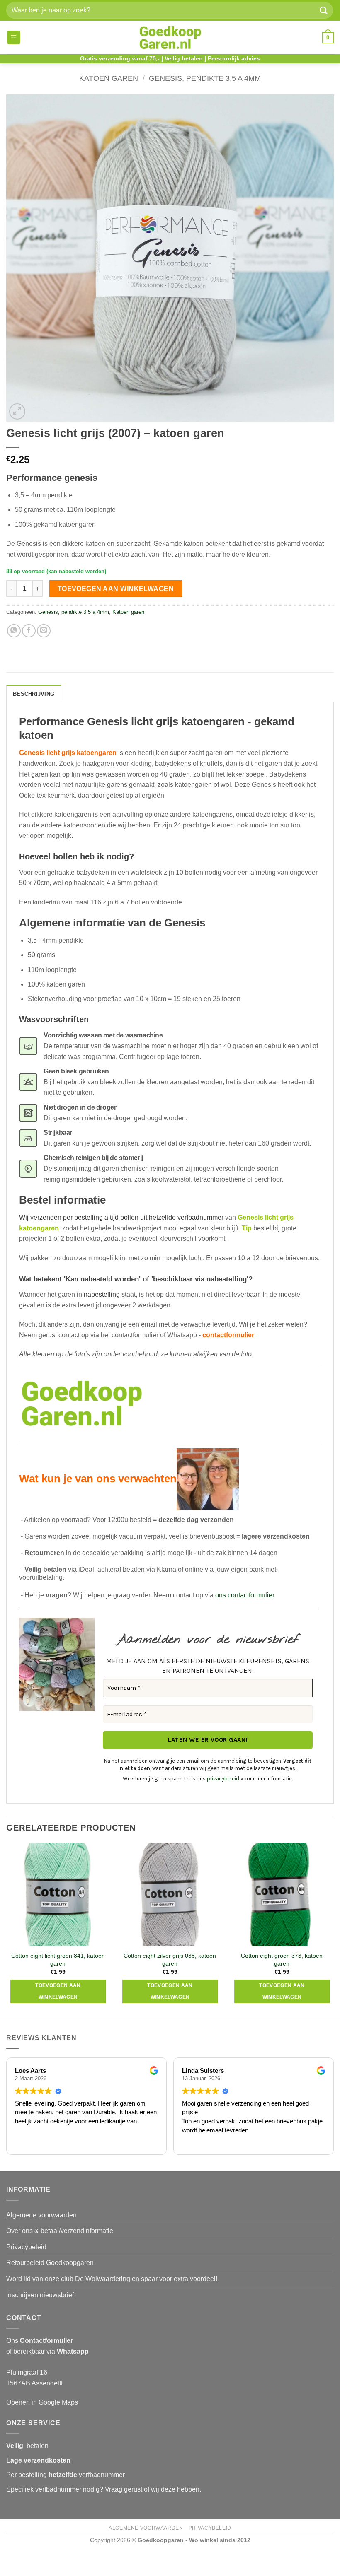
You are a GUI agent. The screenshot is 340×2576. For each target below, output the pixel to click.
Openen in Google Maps (42, 2402)
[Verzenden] (324, 10)
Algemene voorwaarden (41, 2215)
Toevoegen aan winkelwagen (116, 589)
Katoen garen (109, 78)
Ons (40, 2341)
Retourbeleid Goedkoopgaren (50, 2263)
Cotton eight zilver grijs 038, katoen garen (170, 1960)
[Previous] (7, 1931)
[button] (14, 37)
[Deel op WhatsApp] (14, 631)
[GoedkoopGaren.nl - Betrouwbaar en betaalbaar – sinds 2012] (170, 38)
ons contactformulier (245, 1595)
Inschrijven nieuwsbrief (40, 2295)
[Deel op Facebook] (29, 631)
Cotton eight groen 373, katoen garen (282, 1960)
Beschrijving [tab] (34, 694)
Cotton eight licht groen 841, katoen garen (58, 1960)
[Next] (333, 1931)
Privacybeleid (26, 2247)
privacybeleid (223, 1779)
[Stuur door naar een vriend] (44, 631)
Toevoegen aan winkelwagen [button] (58, 1991)
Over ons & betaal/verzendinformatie (60, 2231)
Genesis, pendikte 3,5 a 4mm (205, 78)
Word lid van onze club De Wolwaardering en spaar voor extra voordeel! (112, 2279)
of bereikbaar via (47, 2351)
